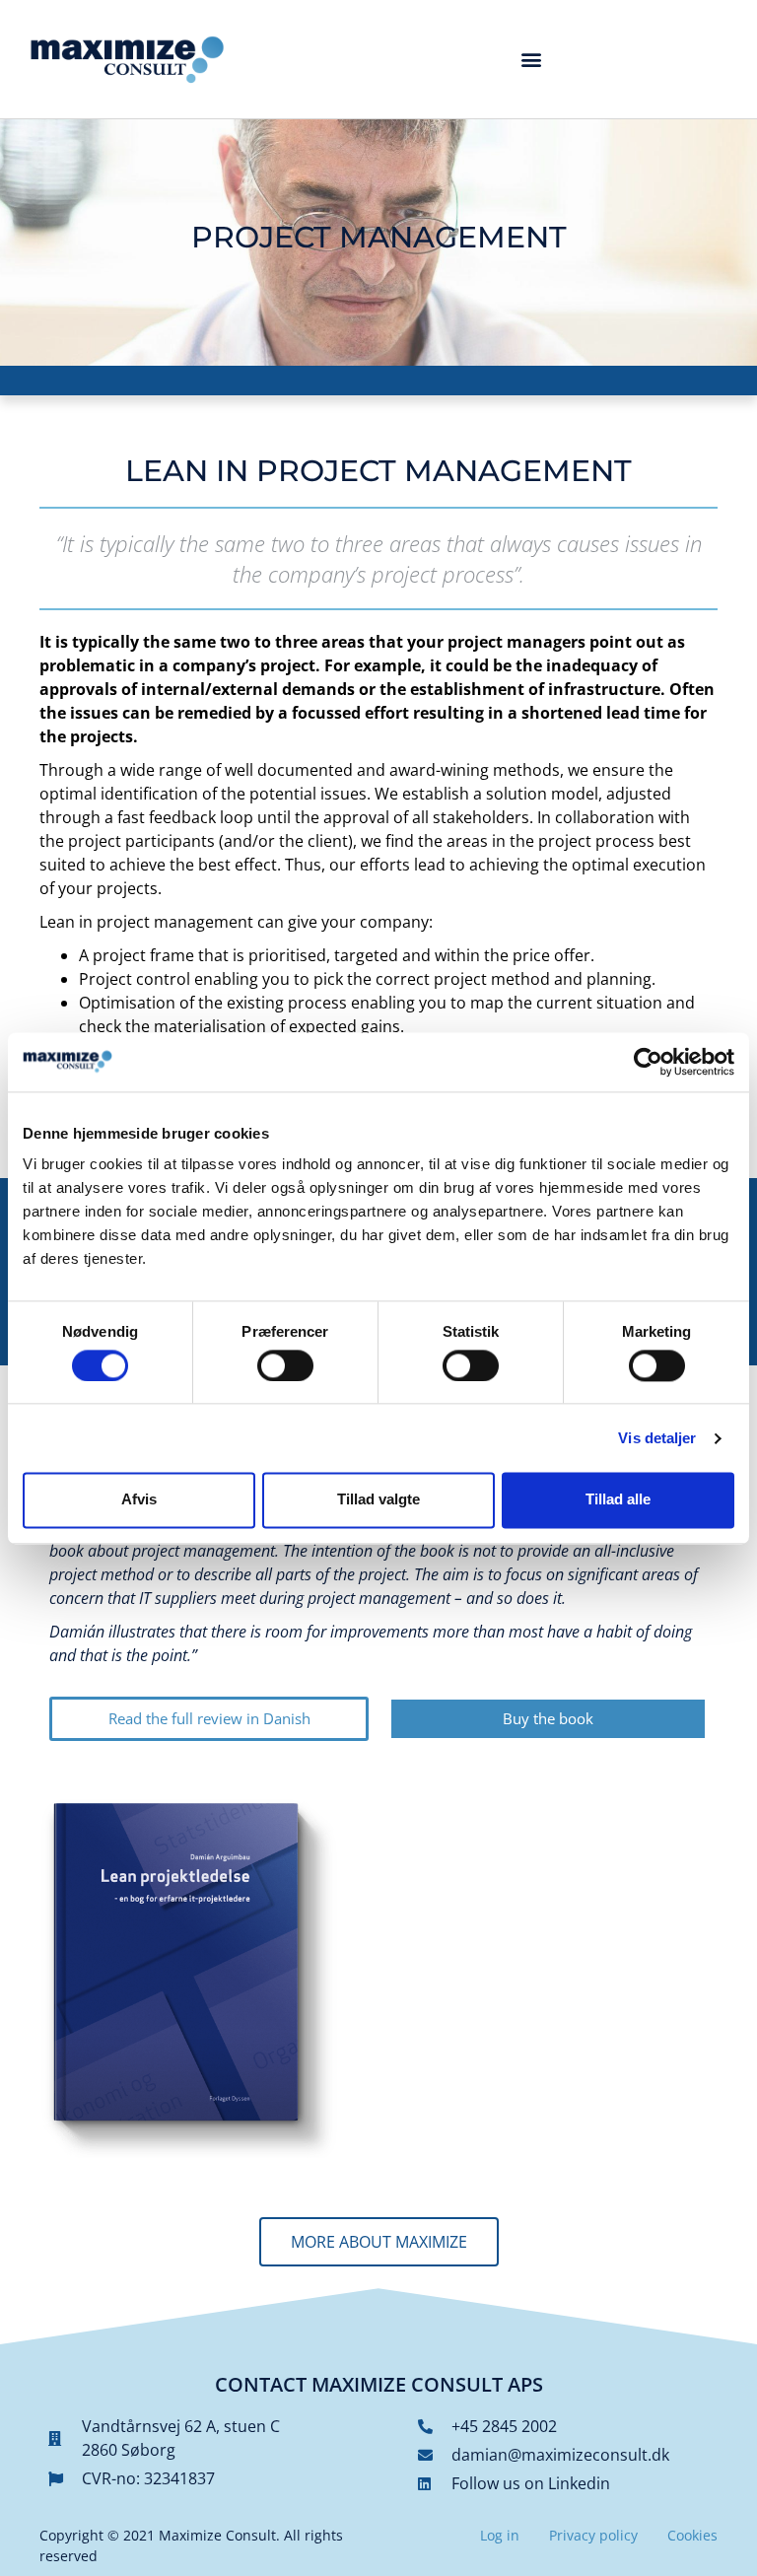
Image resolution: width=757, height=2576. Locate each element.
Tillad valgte (378, 1500)
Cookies (692, 2535)
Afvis (139, 1500)
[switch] (285, 1365)
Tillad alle (618, 1500)
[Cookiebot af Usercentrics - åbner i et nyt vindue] (648, 1062)
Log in (500, 2535)
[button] (532, 59)
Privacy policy (593, 2535)
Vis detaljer (657, 1438)
